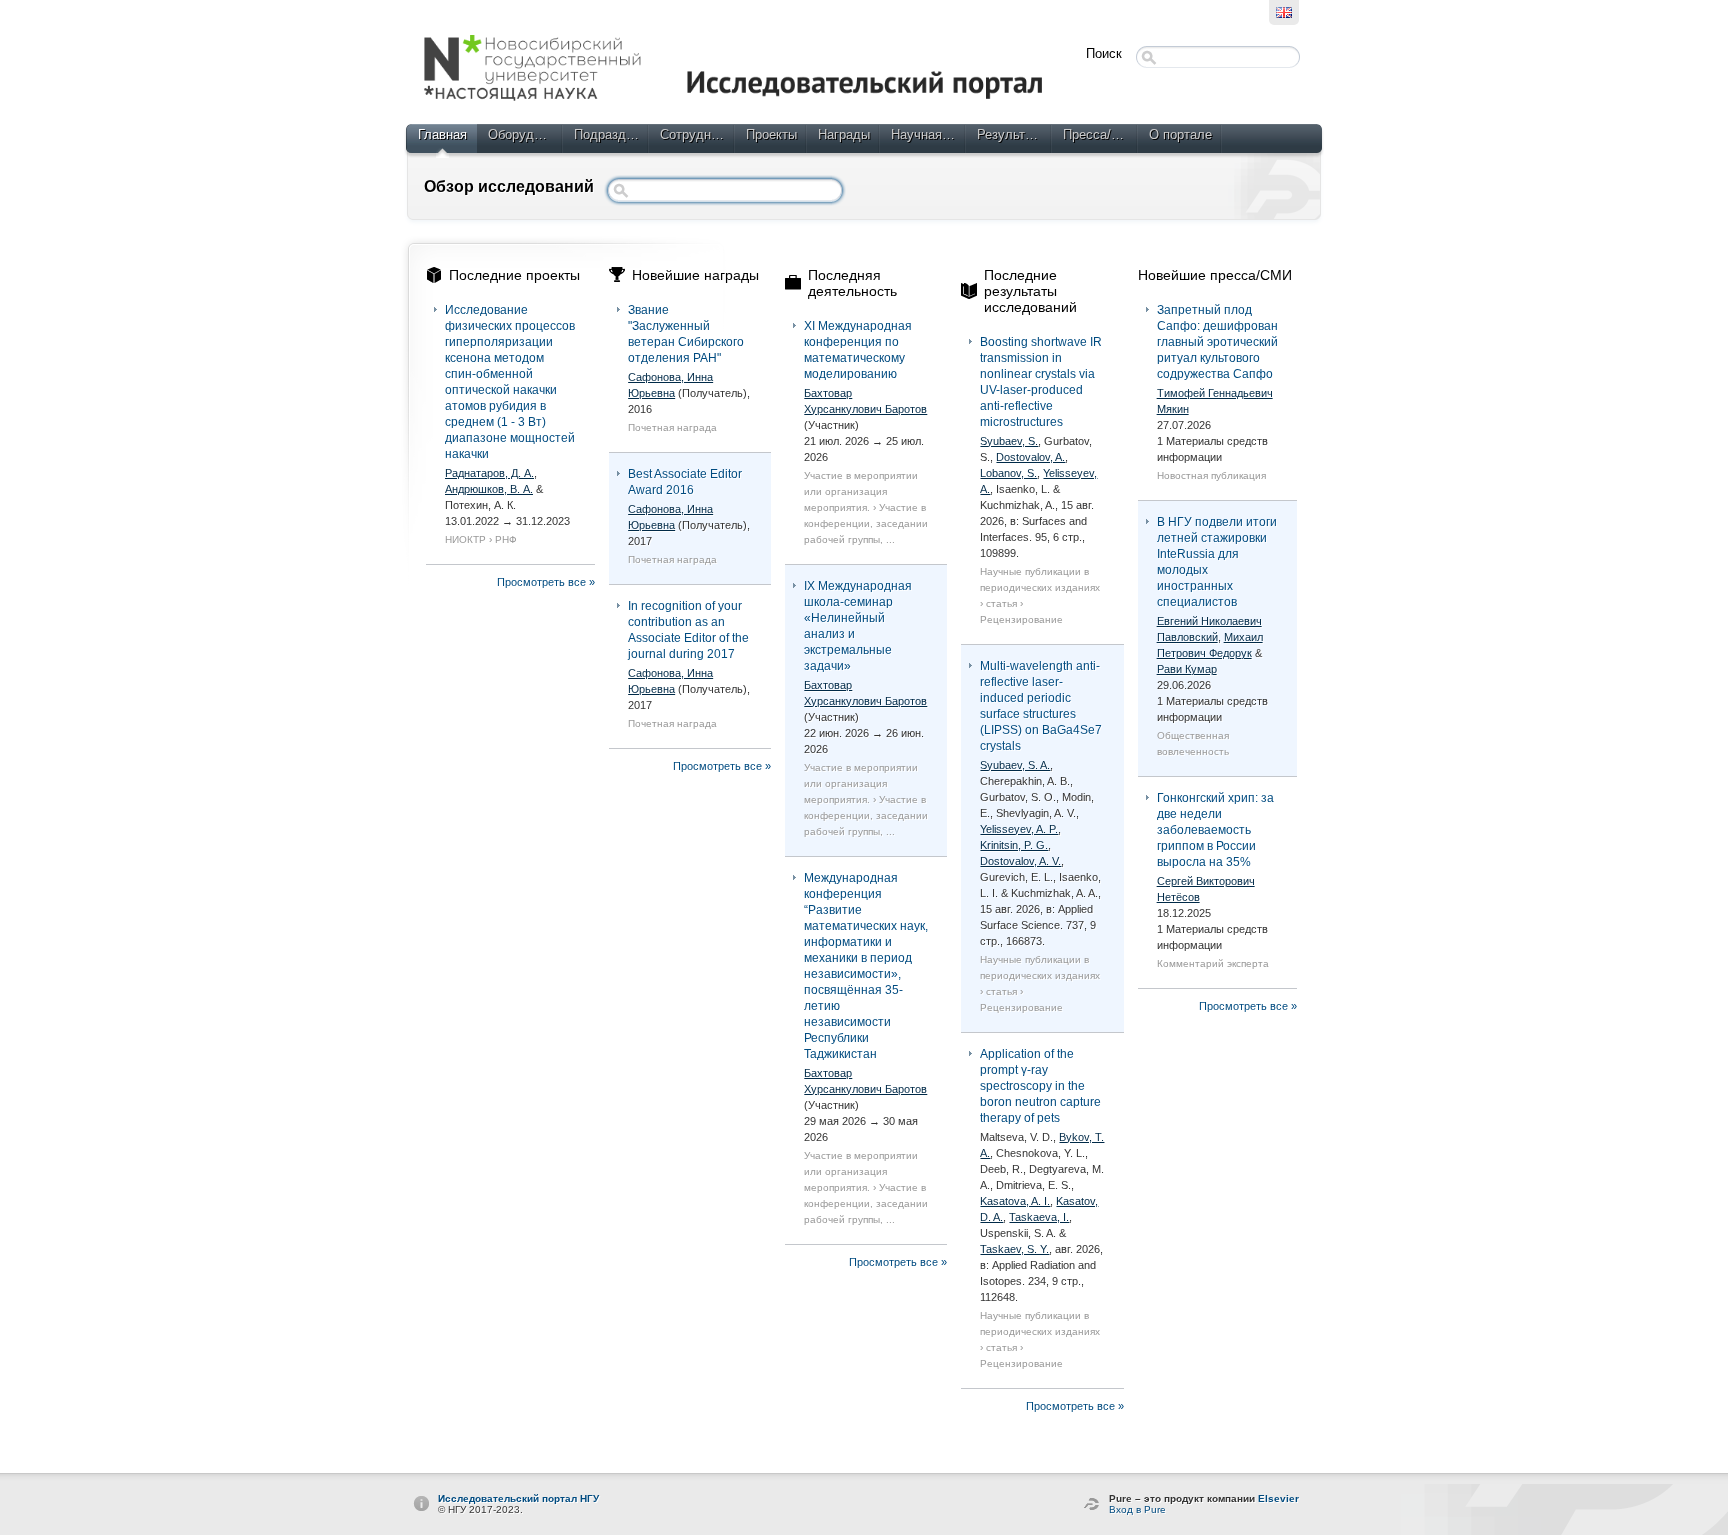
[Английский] (1284, 12)
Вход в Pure (1137, 1509)
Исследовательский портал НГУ (518, 1498)
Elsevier (1278, 1498)
